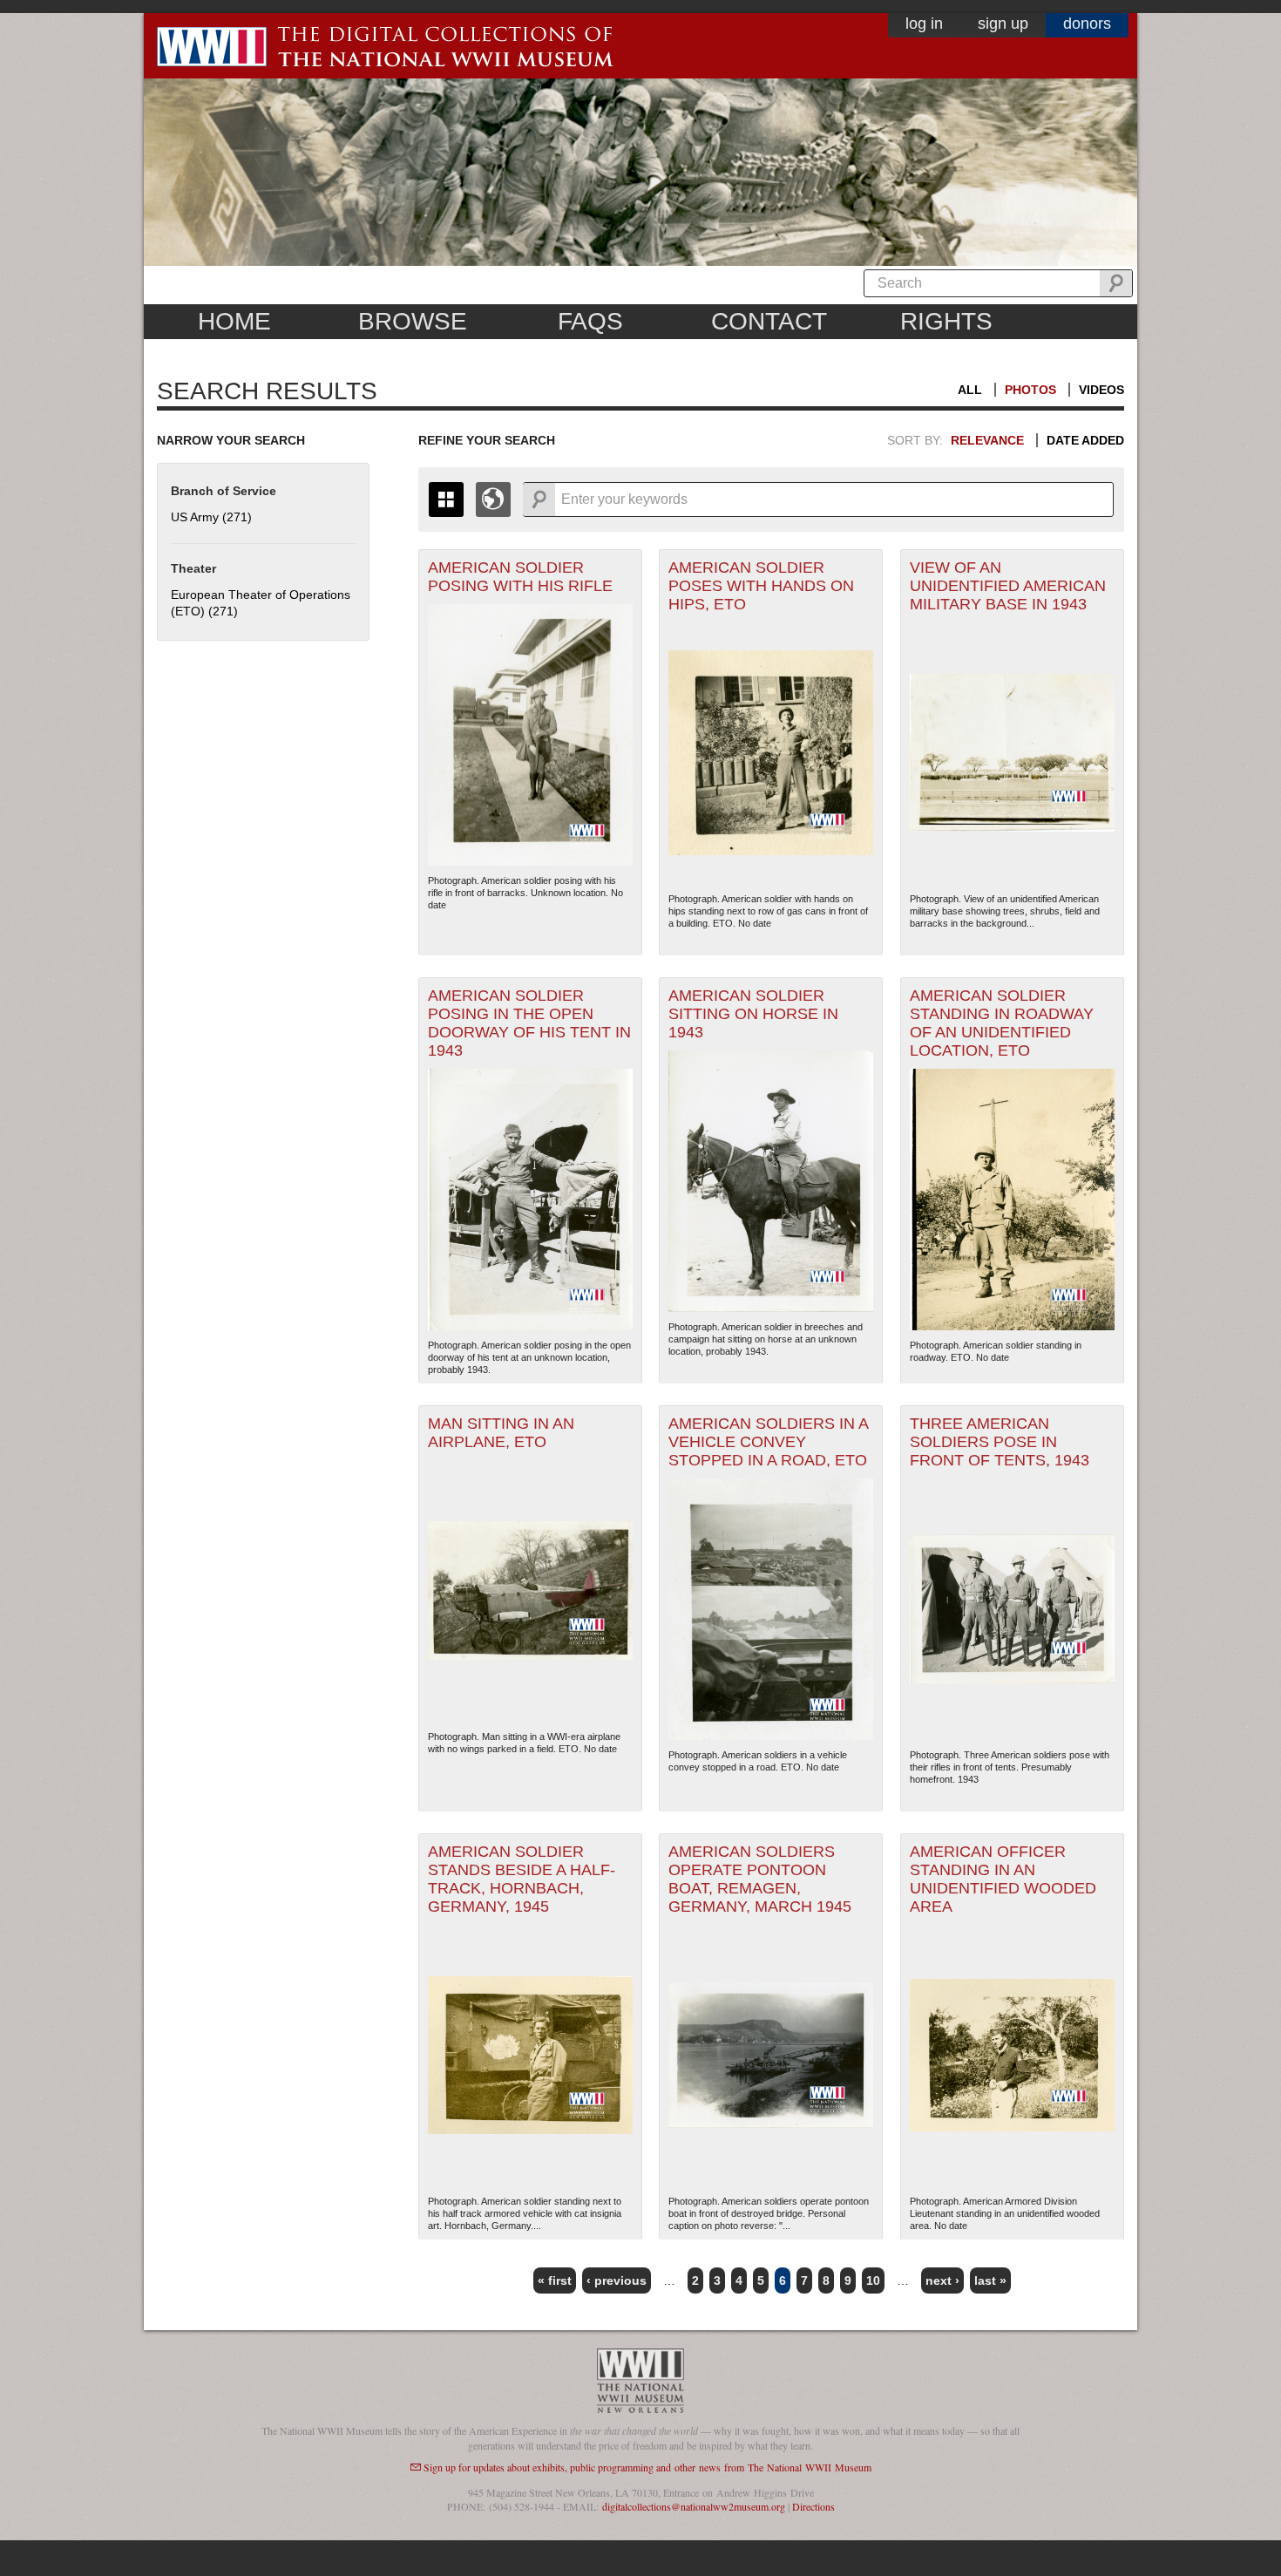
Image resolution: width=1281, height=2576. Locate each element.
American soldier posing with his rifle (520, 577)
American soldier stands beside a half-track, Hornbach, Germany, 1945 (522, 1879)
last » (990, 2280)
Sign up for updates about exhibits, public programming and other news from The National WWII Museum (647, 2467)
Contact (769, 321)
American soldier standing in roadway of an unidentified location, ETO (1002, 1023)
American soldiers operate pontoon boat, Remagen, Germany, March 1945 (760, 1879)
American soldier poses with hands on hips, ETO (761, 586)
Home (234, 321)
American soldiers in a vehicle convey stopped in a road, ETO (769, 1442)
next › (942, 2280)
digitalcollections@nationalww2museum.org (694, 2506)
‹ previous (617, 2280)
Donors (1087, 24)
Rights (946, 321)
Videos (1101, 390)
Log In (924, 24)
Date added (1085, 440)
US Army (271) (211, 517)
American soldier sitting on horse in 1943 (753, 1014)
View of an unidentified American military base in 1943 (1008, 586)
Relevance (987, 440)
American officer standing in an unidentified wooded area (1003, 1879)
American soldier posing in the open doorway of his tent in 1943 (529, 1023)
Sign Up (1003, 24)
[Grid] (446, 500)
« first (555, 2280)
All (970, 390)
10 (873, 2280)
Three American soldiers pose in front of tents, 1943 (1000, 1442)
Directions (813, 2506)
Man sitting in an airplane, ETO (501, 1433)
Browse (413, 321)
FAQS (590, 321)
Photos (1030, 390)
